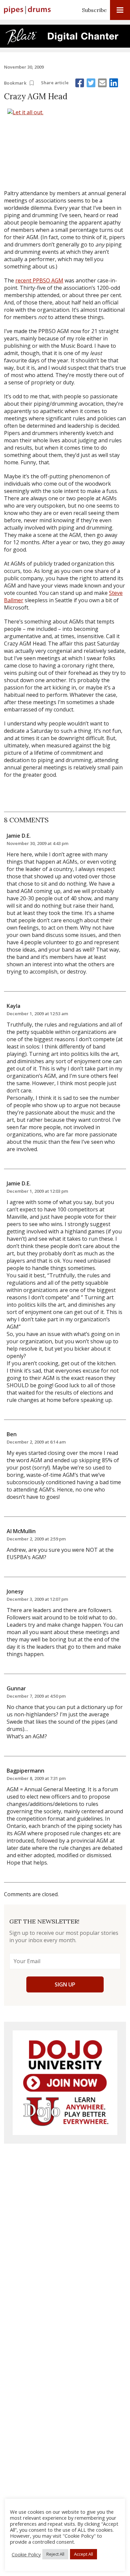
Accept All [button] (83, 2554)
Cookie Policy (26, 2554)
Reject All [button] (55, 2554)
